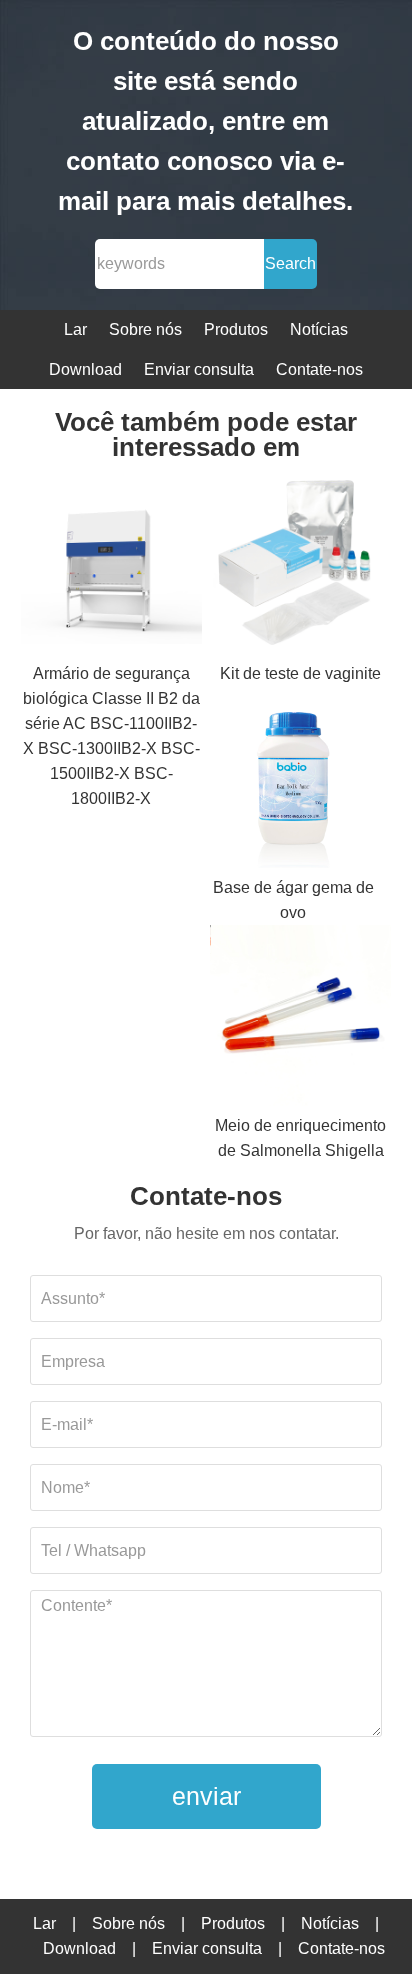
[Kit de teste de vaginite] (301, 566)
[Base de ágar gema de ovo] (293, 780)
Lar (75, 329)
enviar (206, 1796)
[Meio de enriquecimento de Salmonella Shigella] (301, 1019)
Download (85, 369)
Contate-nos (319, 369)
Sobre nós (145, 329)
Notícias (319, 329)
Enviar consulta (199, 369)
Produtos (236, 329)
